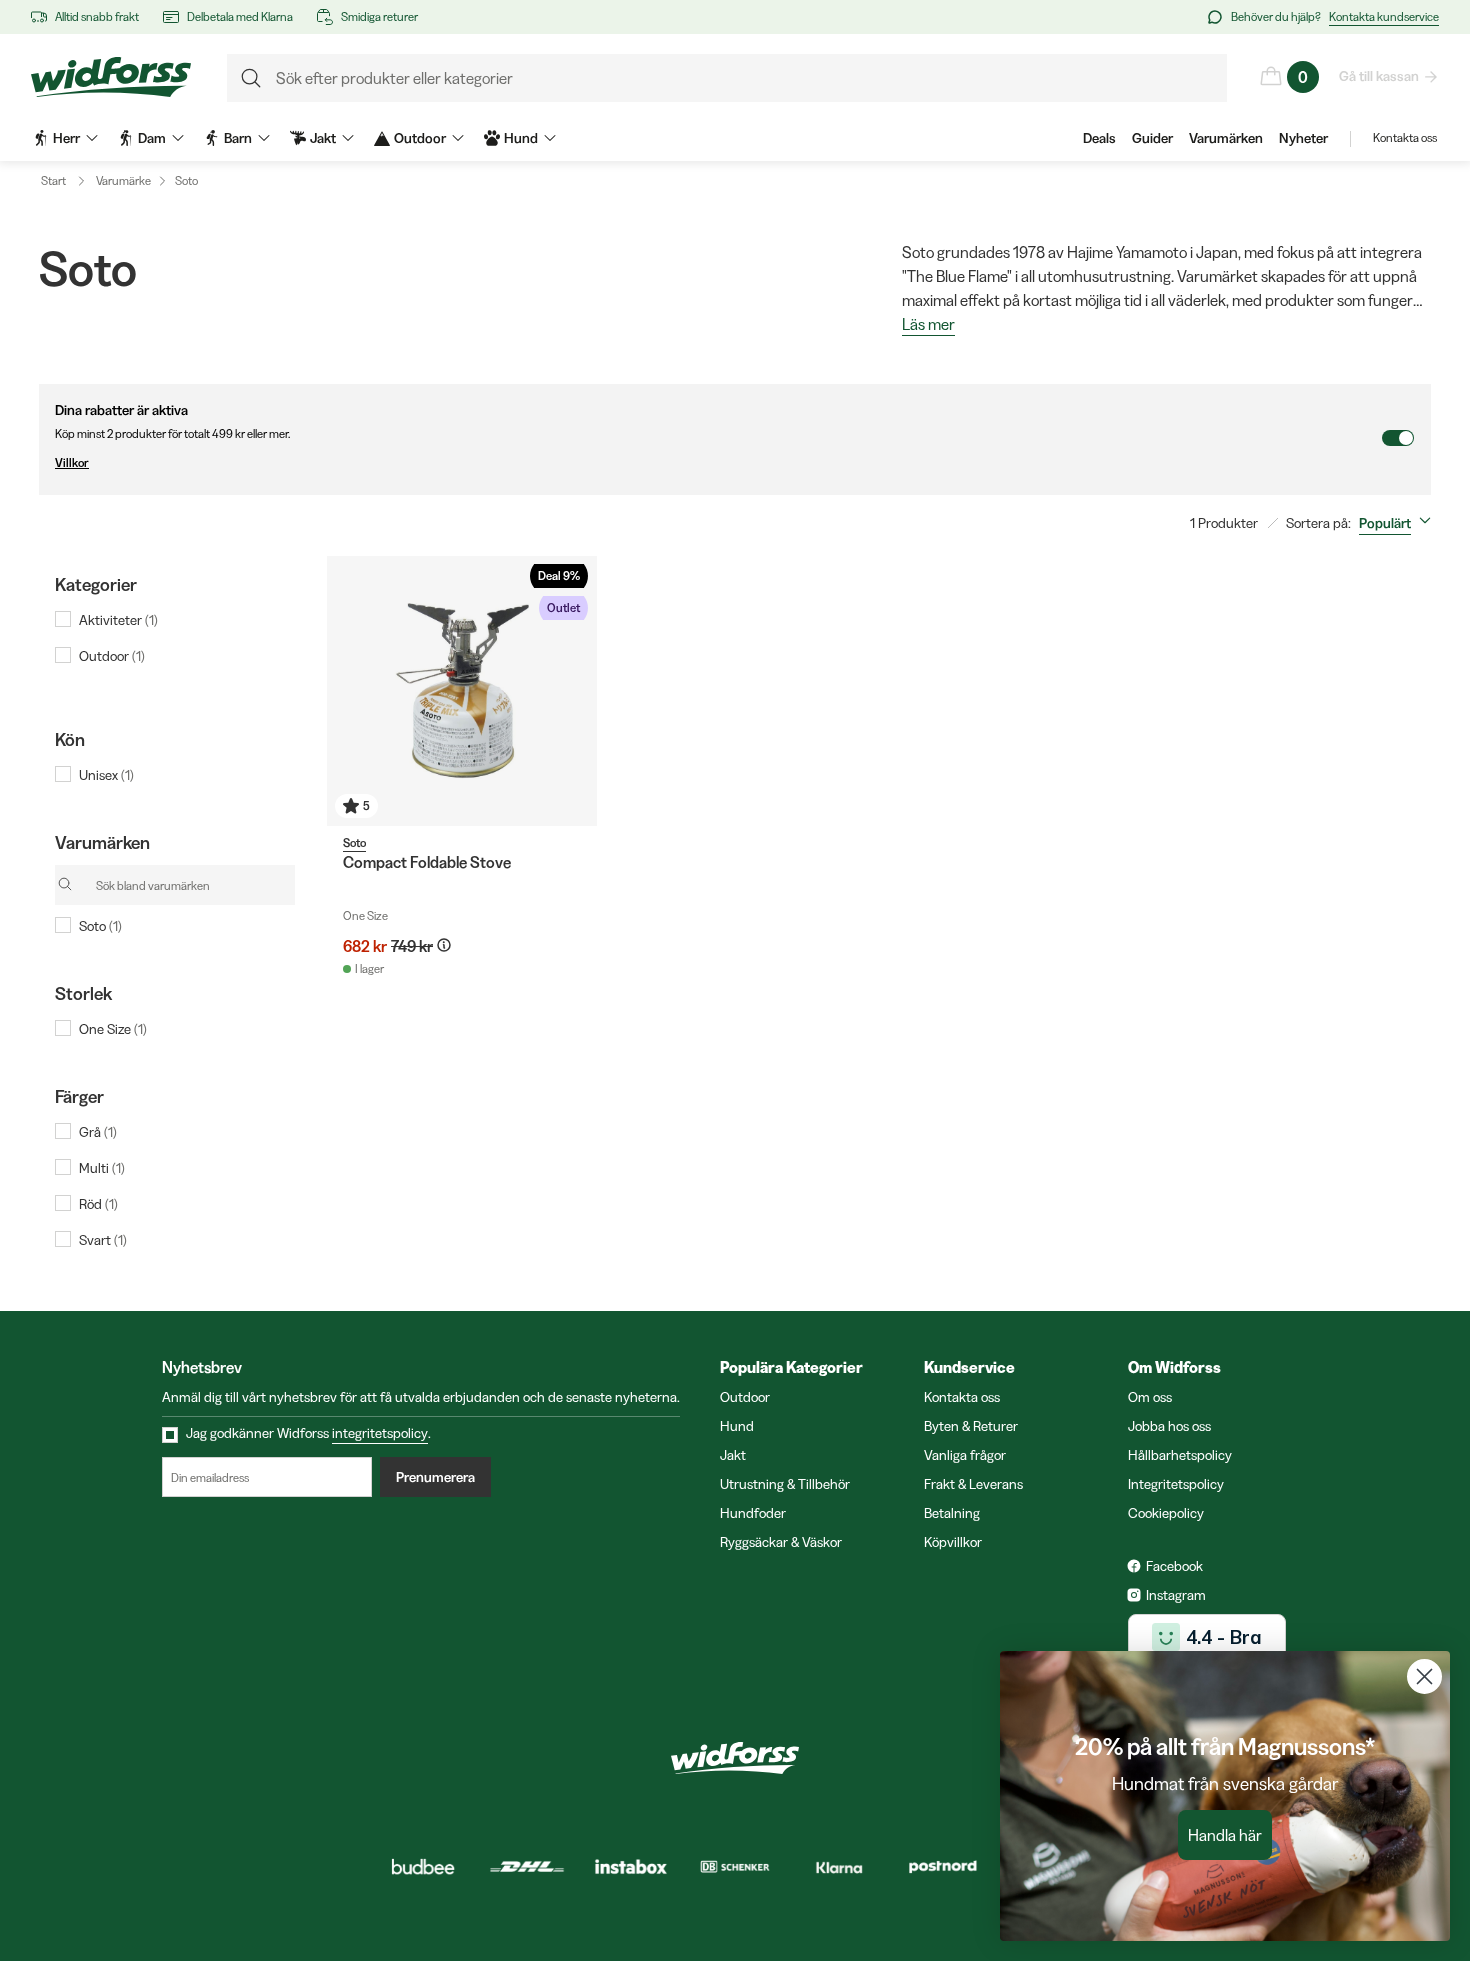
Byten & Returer (971, 1426)
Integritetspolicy (1176, 1484)
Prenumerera (435, 1477)
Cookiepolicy (1166, 1513)
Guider (1152, 138)
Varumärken (1226, 138)
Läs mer (928, 325)
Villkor (72, 462)
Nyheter (1303, 138)
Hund (737, 1426)
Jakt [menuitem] (323, 138)
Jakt (733, 1455)
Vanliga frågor (965, 1455)
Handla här (1225, 1835)
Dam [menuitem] (152, 138)
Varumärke (123, 180)
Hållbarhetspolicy (1180, 1455)
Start (53, 180)
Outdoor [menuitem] (420, 138)
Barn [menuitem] (238, 138)
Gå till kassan (1379, 76)
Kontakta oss (1405, 137)
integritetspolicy (380, 1433)
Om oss (1150, 1397)
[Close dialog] (1424, 1676)
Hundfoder (753, 1513)
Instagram (1176, 1595)
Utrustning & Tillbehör (785, 1484)
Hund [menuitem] (521, 138)
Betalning (952, 1513)
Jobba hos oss (1169, 1426)
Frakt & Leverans (973, 1484)
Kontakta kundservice (1384, 16)
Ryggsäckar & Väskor (781, 1542)
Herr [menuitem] (66, 138)
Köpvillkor (953, 1542)
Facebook (1174, 1566)
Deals (1099, 138)
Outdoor (745, 1397)
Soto (186, 180)
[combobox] (1399, 523)
